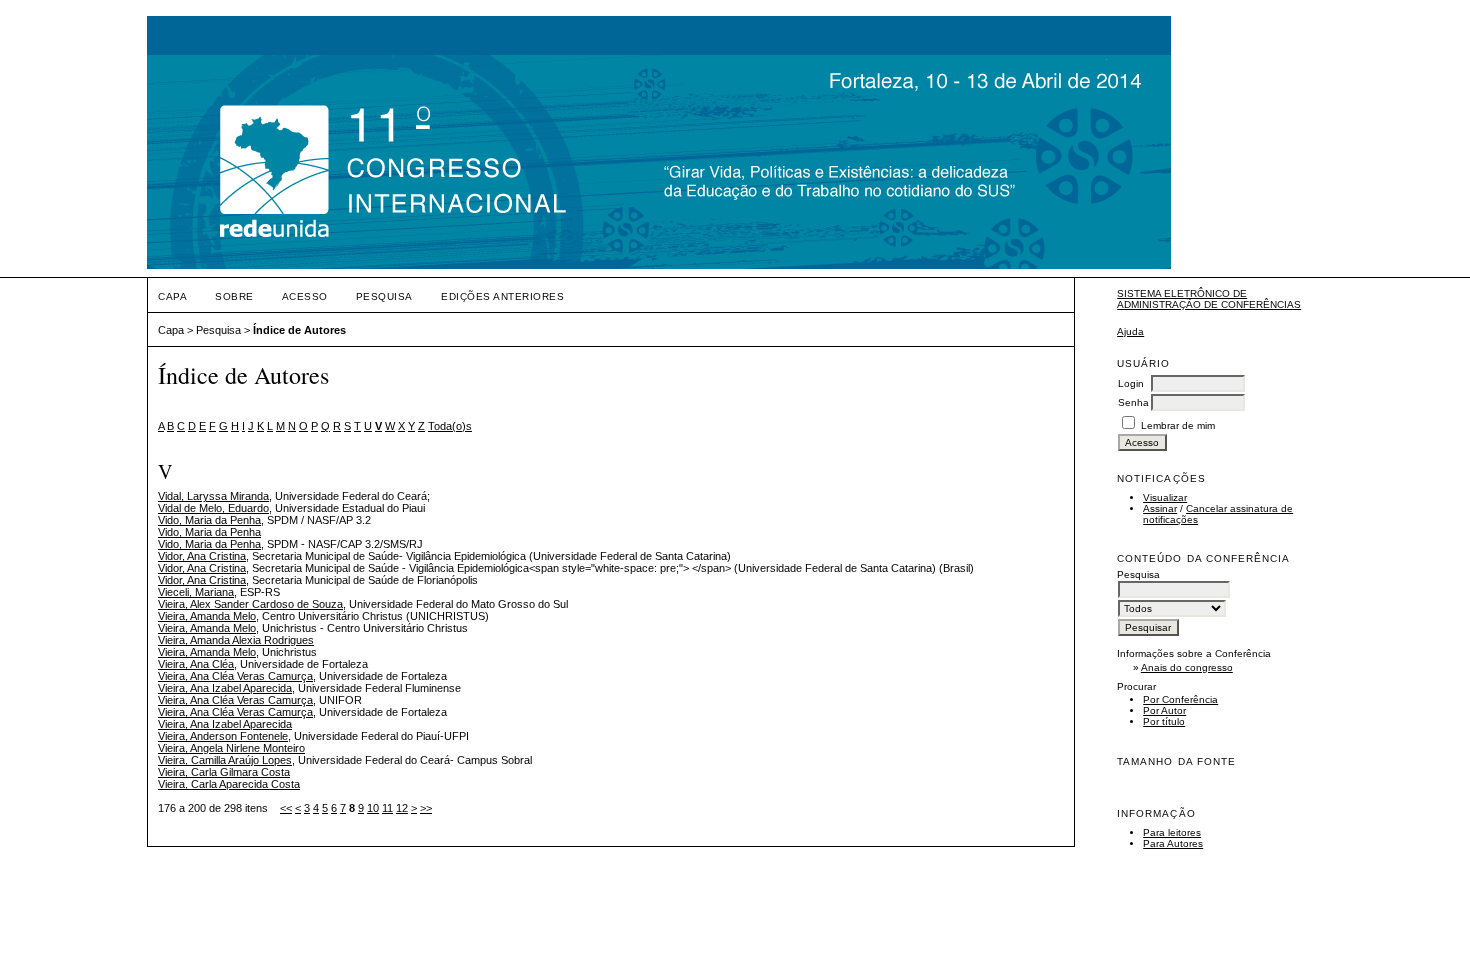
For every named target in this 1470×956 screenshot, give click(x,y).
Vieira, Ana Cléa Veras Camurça (235, 676)
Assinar (1160, 508)
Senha (1133, 402)
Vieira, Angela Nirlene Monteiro (231, 748)
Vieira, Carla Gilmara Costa (224, 772)
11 (387, 808)
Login (1131, 383)
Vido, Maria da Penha (209, 520)
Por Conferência (1180, 699)
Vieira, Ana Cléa (196, 664)
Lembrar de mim (1178, 425)
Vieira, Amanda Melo (207, 616)
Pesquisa (384, 296)
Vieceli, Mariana (196, 592)
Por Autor (1164, 710)
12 (402, 808)
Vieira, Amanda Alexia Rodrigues (236, 640)
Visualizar (1165, 497)
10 (373, 808)
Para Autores (1173, 843)
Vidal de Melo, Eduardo (213, 508)
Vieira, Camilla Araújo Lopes (225, 760)
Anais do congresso (1187, 667)
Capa (172, 296)
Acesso (305, 296)
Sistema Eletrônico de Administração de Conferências (1209, 299)
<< (286, 808)
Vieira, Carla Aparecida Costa (229, 784)
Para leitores (1172, 832)
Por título (1164, 721)
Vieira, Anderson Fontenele (223, 736)
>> (426, 808)
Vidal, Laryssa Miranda (213, 496)
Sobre (234, 296)
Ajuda (1130, 331)
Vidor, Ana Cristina (202, 556)
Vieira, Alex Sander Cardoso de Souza (250, 604)
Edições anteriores (502, 296)
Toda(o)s (450, 426)
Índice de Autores (299, 330)
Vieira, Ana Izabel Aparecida (225, 688)
